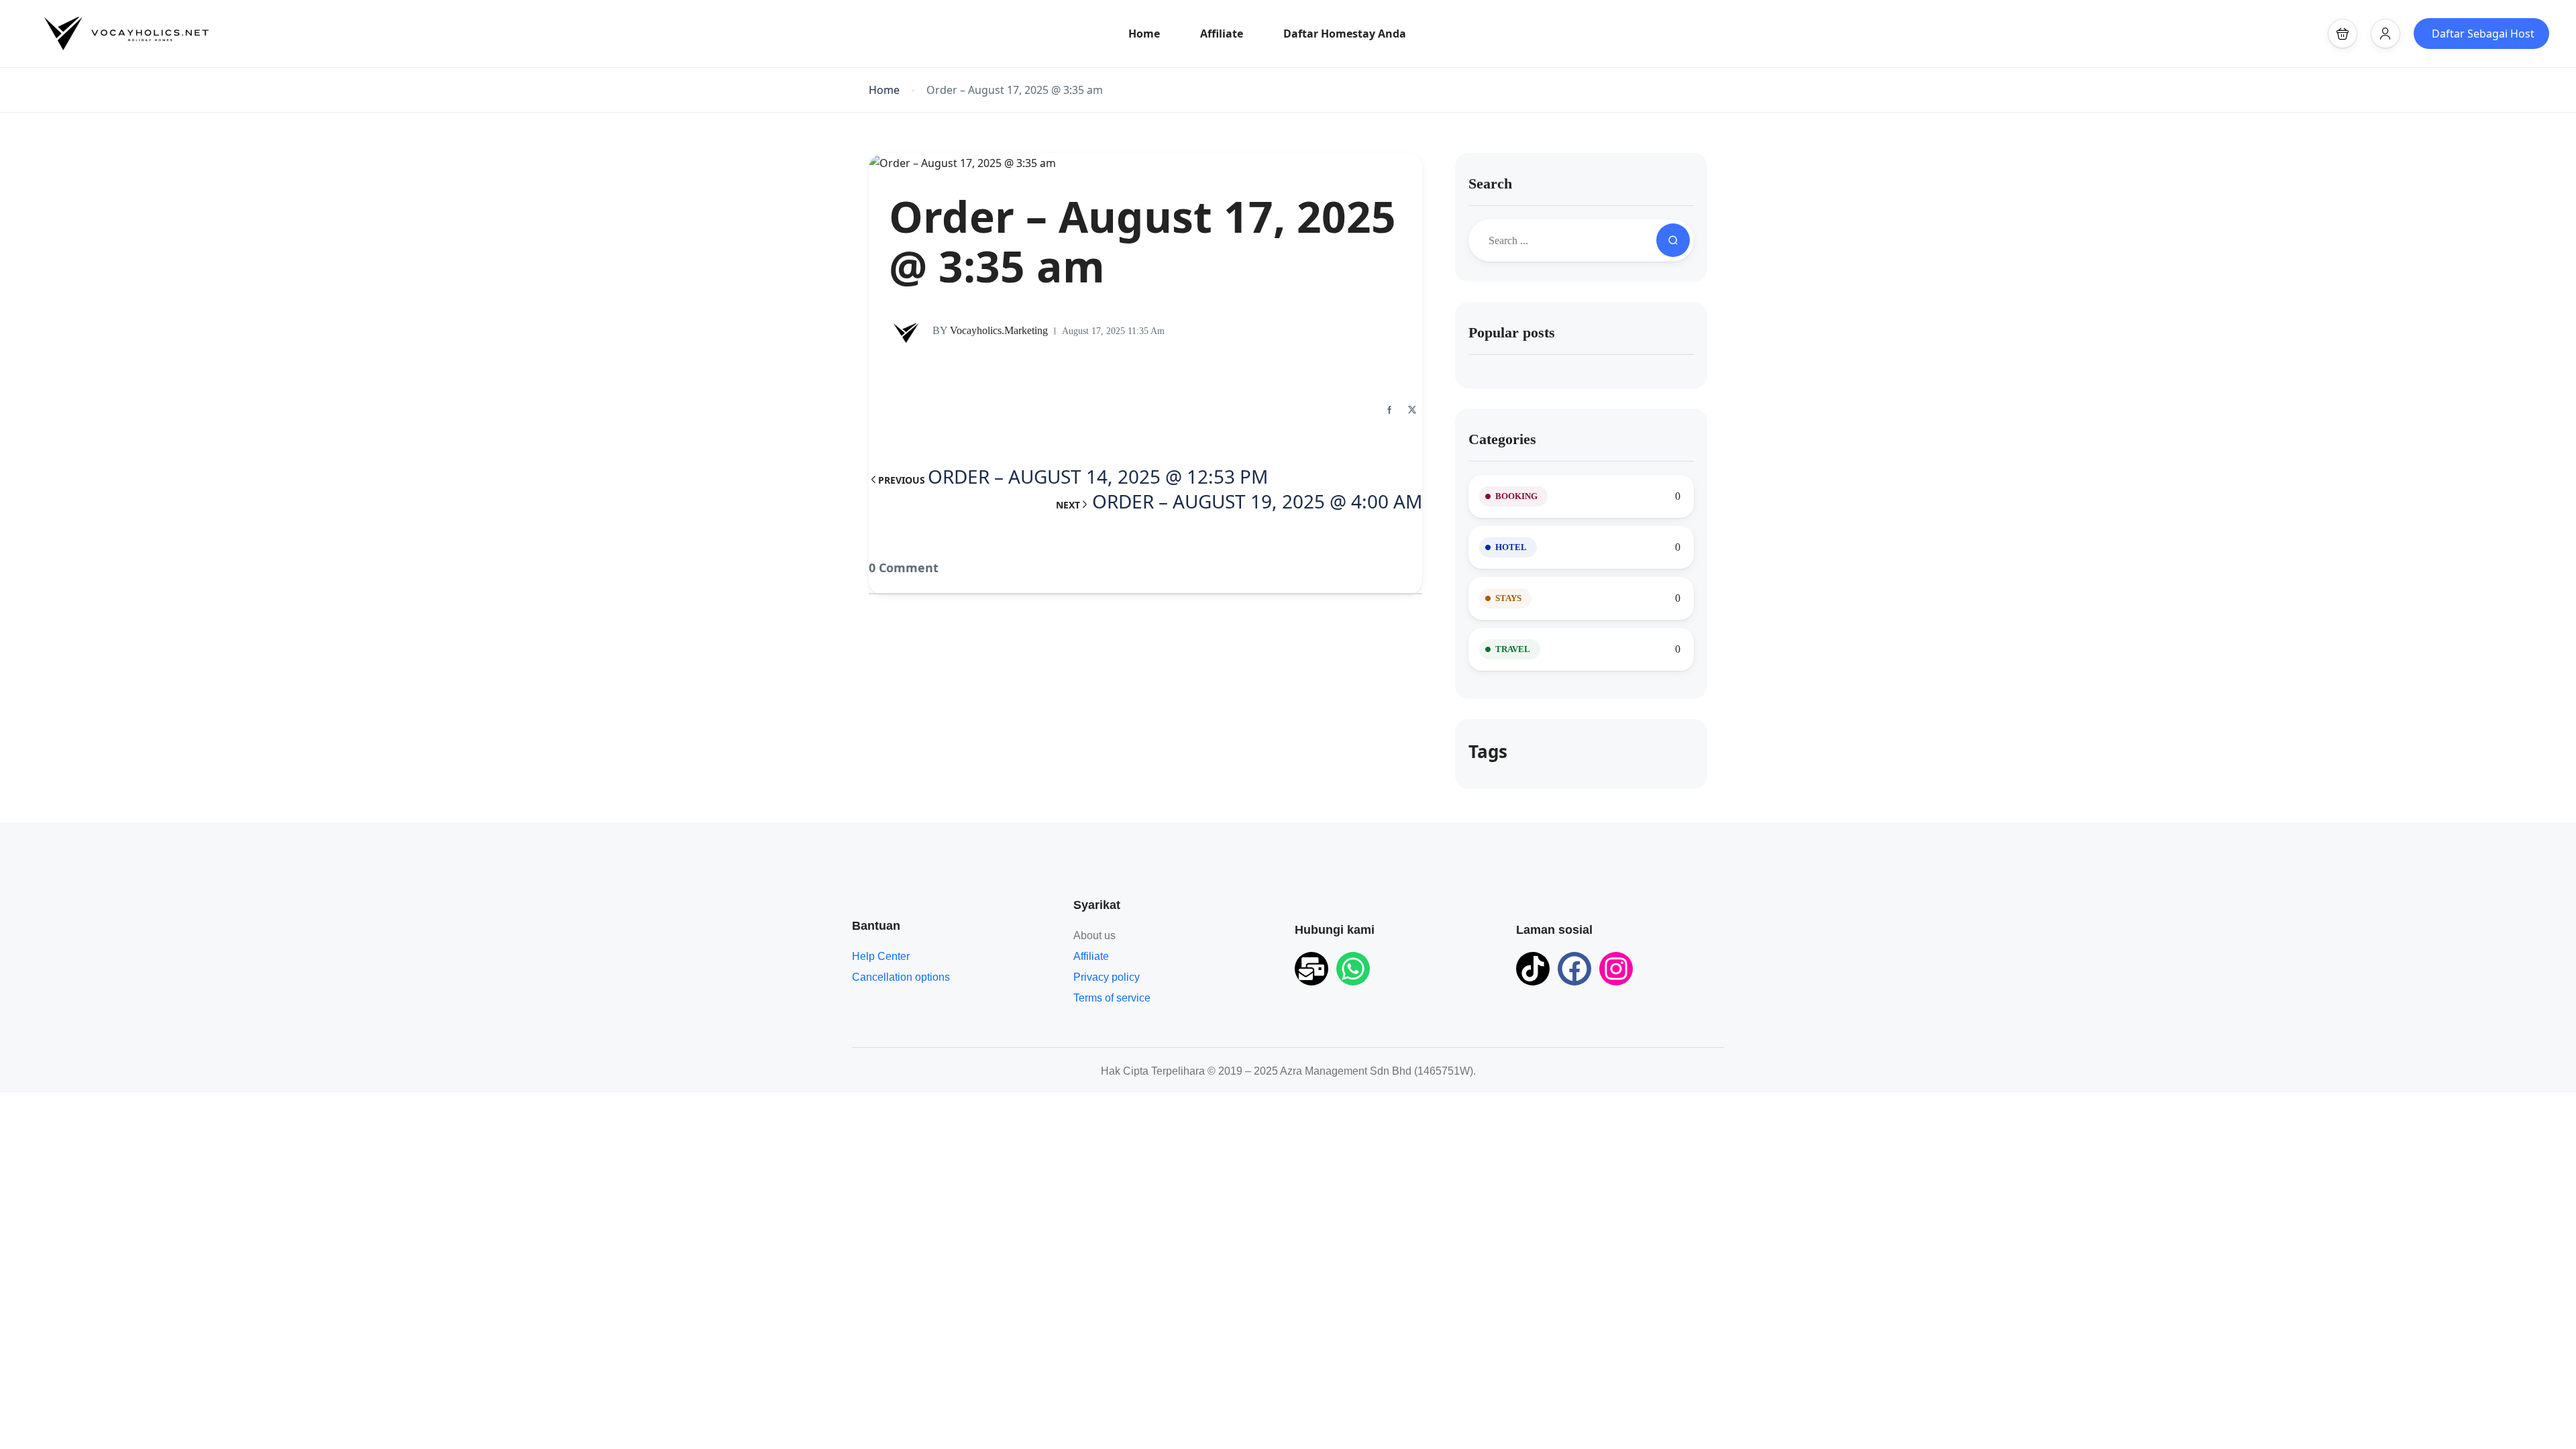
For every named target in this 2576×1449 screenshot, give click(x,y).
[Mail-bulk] (1311, 969)
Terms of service (1112, 998)
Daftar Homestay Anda (1345, 34)
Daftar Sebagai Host (2483, 34)
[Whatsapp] (1353, 969)
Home (1144, 34)
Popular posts (1512, 332)
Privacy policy (1107, 977)
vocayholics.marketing (990, 330)
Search (1490, 183)
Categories (1502, 439)
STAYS (1508, 598)
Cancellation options (901, 977)
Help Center (881, 956)
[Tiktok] (1533, 969)
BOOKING (1516, 496)
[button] (2343, 34)
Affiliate (1222, 34)
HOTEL (1511, 547)
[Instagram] (1616, 969)
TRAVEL (1513, 649)
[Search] (1673, 240)
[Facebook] (1574, 969)
